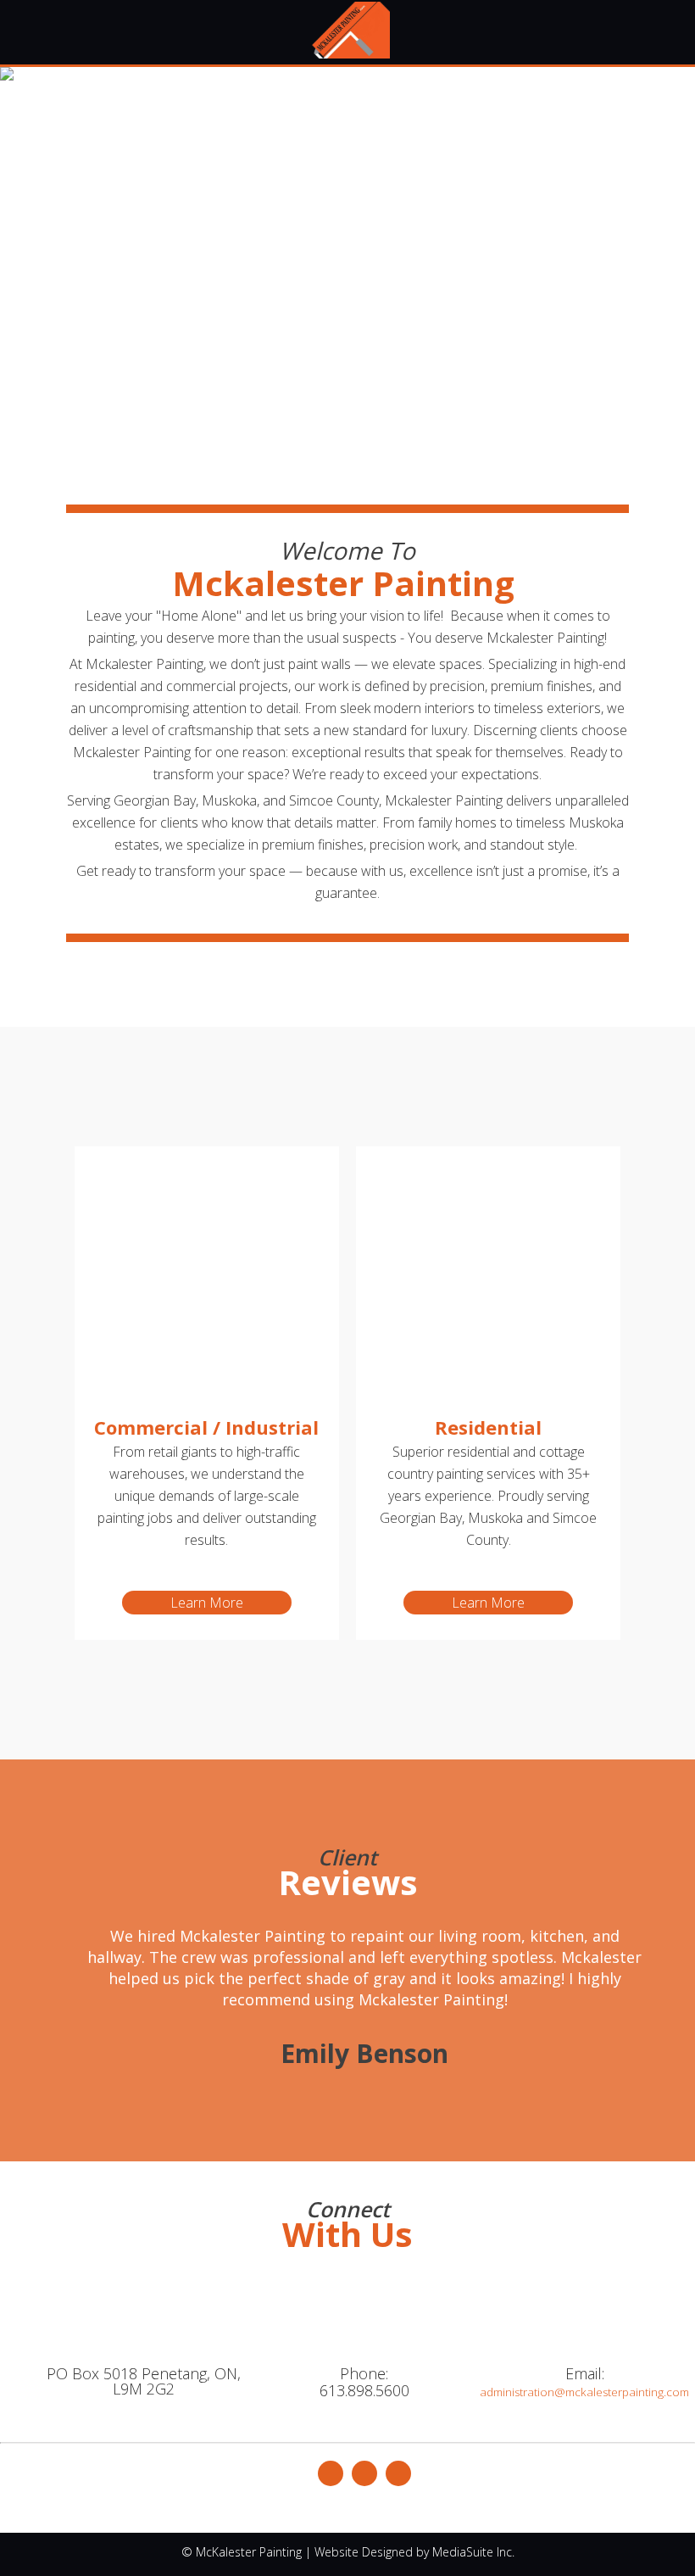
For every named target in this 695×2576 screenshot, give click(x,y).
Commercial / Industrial (206, 1427)
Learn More (207, 1603)
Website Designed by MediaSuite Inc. (414, 2552)
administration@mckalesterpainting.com (584, 2392)
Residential (488, 1427)
